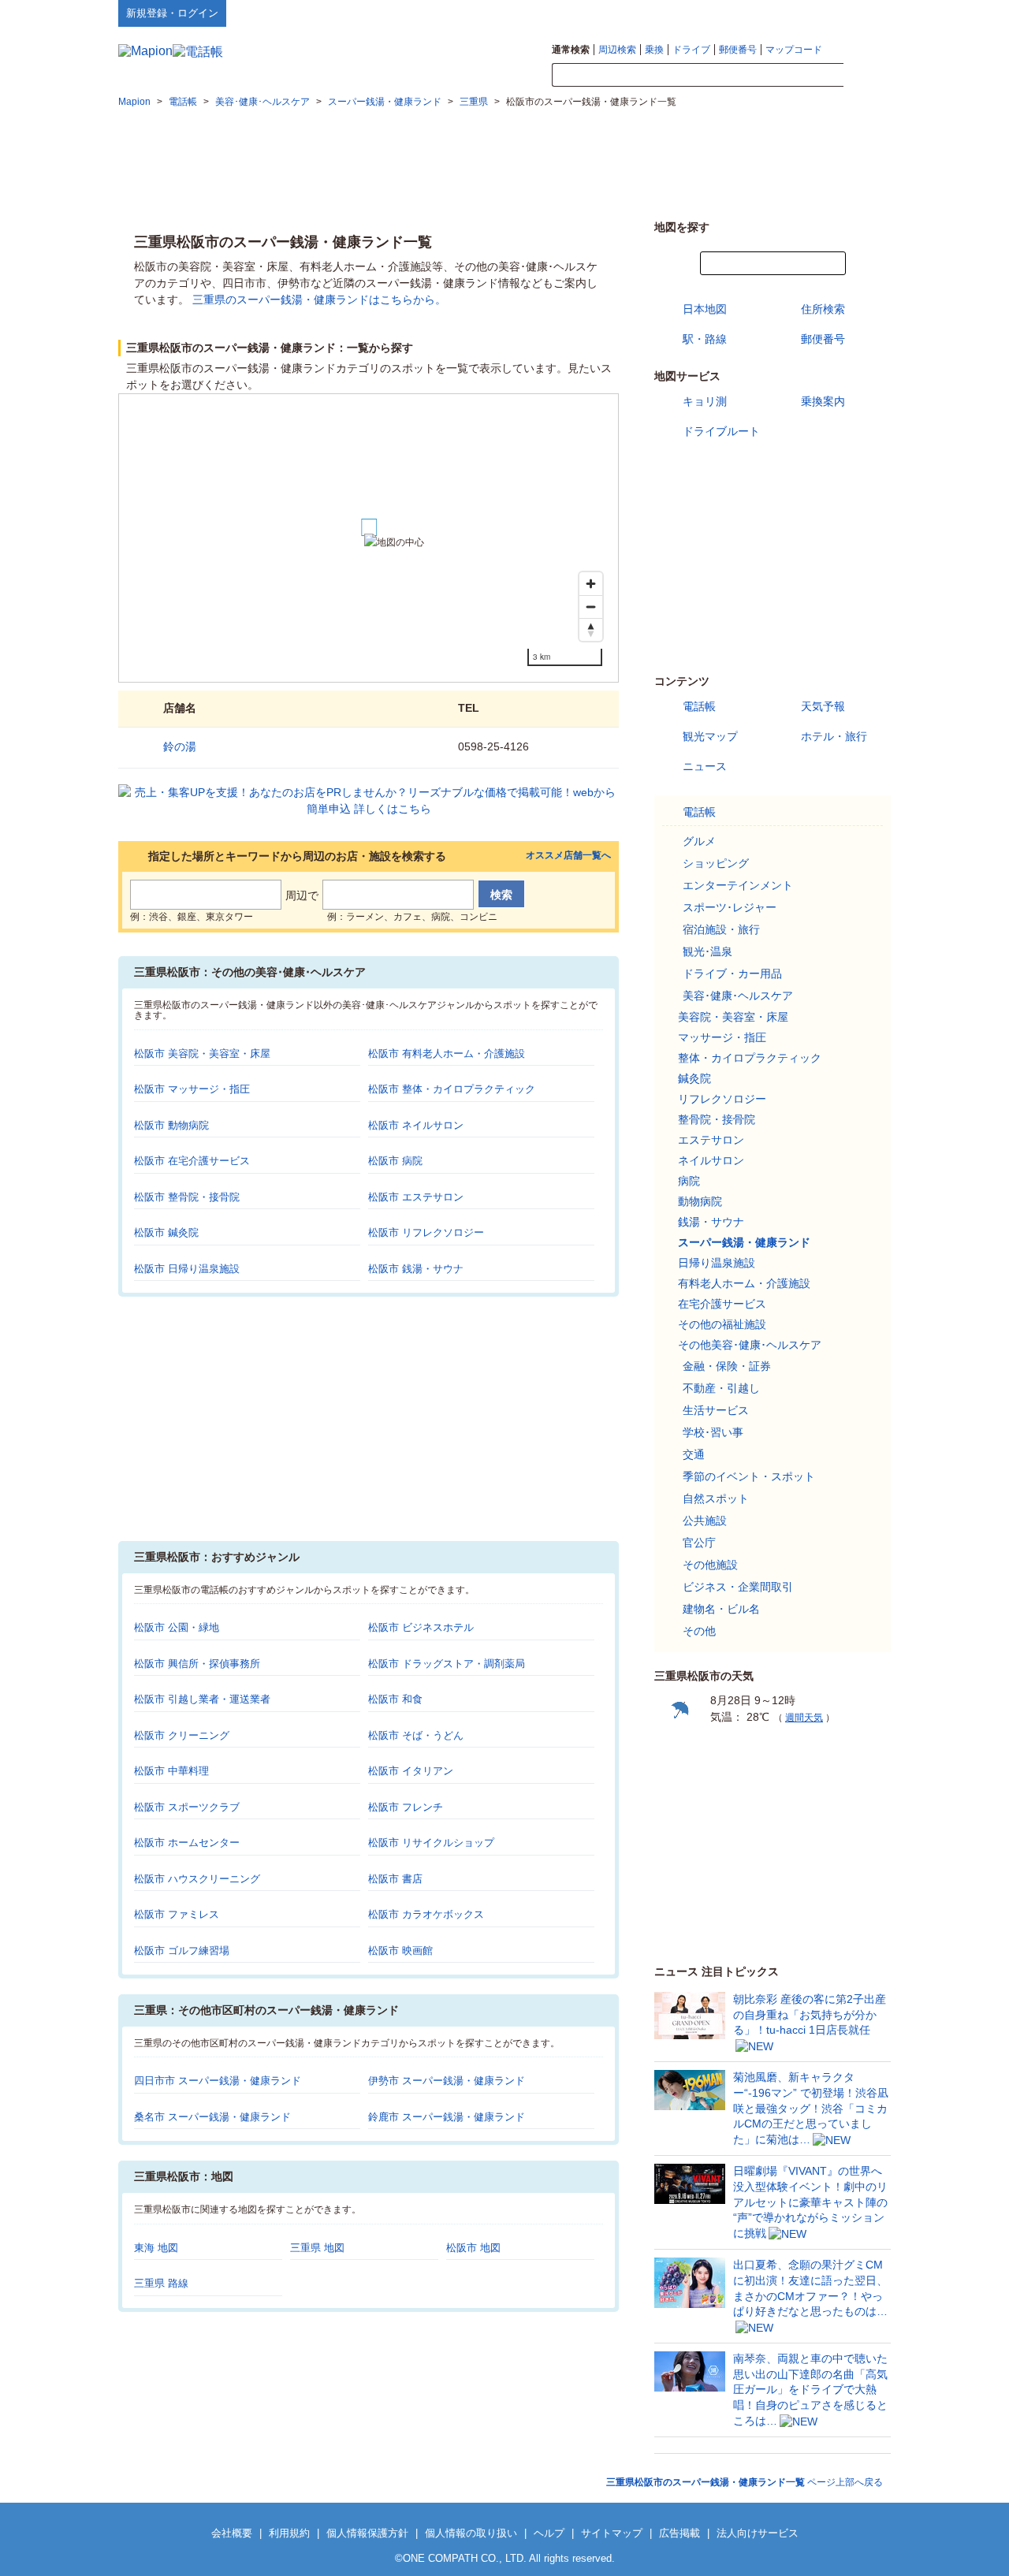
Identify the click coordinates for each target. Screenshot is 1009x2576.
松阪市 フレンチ (406, 1807)
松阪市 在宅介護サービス (192, 1161)
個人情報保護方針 (367, 2533)
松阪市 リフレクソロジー (426, 1232)
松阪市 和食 (395, 1699)
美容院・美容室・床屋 (733, 1017)
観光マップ (710, 736)
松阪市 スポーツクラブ (187, 1807)
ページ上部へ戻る (745, 2482)
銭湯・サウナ (711, 1222)
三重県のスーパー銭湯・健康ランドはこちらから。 (319, 300)
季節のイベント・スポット (749, 1476)
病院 (689, 1181)
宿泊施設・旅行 (721, 929)
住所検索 (823, 309)
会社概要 (232, 2533)
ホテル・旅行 (834, 736)
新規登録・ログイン (172, 13)
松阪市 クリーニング (182, 1735)
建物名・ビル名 (721, 1609)
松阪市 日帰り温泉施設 (187, 1269)
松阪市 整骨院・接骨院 (187, 1197)
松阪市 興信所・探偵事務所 (197, 1664)
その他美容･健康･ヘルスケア (750, 1345)
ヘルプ (815, 13)
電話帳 (699, 706)
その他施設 (710, 1565)
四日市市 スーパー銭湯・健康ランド (218, 2081)
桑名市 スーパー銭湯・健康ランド (212, 2117)
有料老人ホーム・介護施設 (744, 1283)
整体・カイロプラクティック (750, 1058)
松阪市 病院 (395, 1161)
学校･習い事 (713, 1432)
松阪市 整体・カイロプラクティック (452, 1089)
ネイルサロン (711, 1160)
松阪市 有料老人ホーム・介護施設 (447, 1053)
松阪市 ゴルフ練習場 (182, 1951)
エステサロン (711, 1140)
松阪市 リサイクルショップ (431, 1843)
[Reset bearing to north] (591, 629)
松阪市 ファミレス (177, 1914)
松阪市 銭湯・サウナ (416, 1269)
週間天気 (804, 1718)
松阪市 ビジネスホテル (421, 1627)
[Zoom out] (591, 607)
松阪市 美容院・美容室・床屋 (202, 1053)
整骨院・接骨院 (717, 1119)
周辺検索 (617, 50)
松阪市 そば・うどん (416, 1735)
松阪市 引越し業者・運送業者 (202, 1699)
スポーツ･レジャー (730, 907)
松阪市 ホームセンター (187, 1843)
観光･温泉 (707, 951)
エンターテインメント (738, 885)
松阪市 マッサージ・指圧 (192, 1089)
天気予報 (823, 706)
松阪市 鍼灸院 (166, 1232)
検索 (867, 76)
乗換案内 (823, 401)
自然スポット (716, 1498)
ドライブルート (721, 431)
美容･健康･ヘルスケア (738, 996)
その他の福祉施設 (722, 1324)
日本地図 (705, 309)
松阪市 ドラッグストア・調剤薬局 (447, 1664)
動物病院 (700, 1201)
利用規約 (289, 2533)
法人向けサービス (758, 2533)
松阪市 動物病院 (171, 1125)
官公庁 (699, 1543)
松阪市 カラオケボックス (426, 1914)
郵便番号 (738, 50)
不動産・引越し (721, 1388)
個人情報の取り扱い (471, 2533)
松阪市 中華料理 (171, 1771)
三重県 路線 (161, 2283)
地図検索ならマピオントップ (736, 13)
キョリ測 (705, 401)
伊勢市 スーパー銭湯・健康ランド (447, 2081)
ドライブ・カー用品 (732, 973)
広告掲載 (679, 2533)
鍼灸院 (694, 1078)
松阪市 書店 (395, 1879)
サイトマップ (865, 13)
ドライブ (691, 50)
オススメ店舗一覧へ (568, 856)
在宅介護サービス (722, 1304)
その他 (699, 1631)
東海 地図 (156, 2248)
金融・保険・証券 (727, 1366)
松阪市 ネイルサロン (416, 1125)
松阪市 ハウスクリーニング (197, 1879)
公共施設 (705, 1521)
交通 (694, 1454)
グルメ (699, 841)
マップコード (794, 50)
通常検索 (571, 50)
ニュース (705, 766)
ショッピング (716, 863)
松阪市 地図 (473, 2248)
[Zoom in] (591, 584)
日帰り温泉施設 (717, 1263)
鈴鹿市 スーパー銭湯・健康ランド (447, 2117)
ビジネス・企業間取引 (738, 1587)
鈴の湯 (180, 746)
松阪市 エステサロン (416, 1197)
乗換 (654, 50)
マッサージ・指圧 (722, 1037)
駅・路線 (705, 339)
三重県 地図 (317, 2248)
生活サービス (716, 1410)
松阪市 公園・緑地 (177, 1627)
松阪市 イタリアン (411, 1771)
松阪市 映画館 (400, 1951)
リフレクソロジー (722, 1099)
